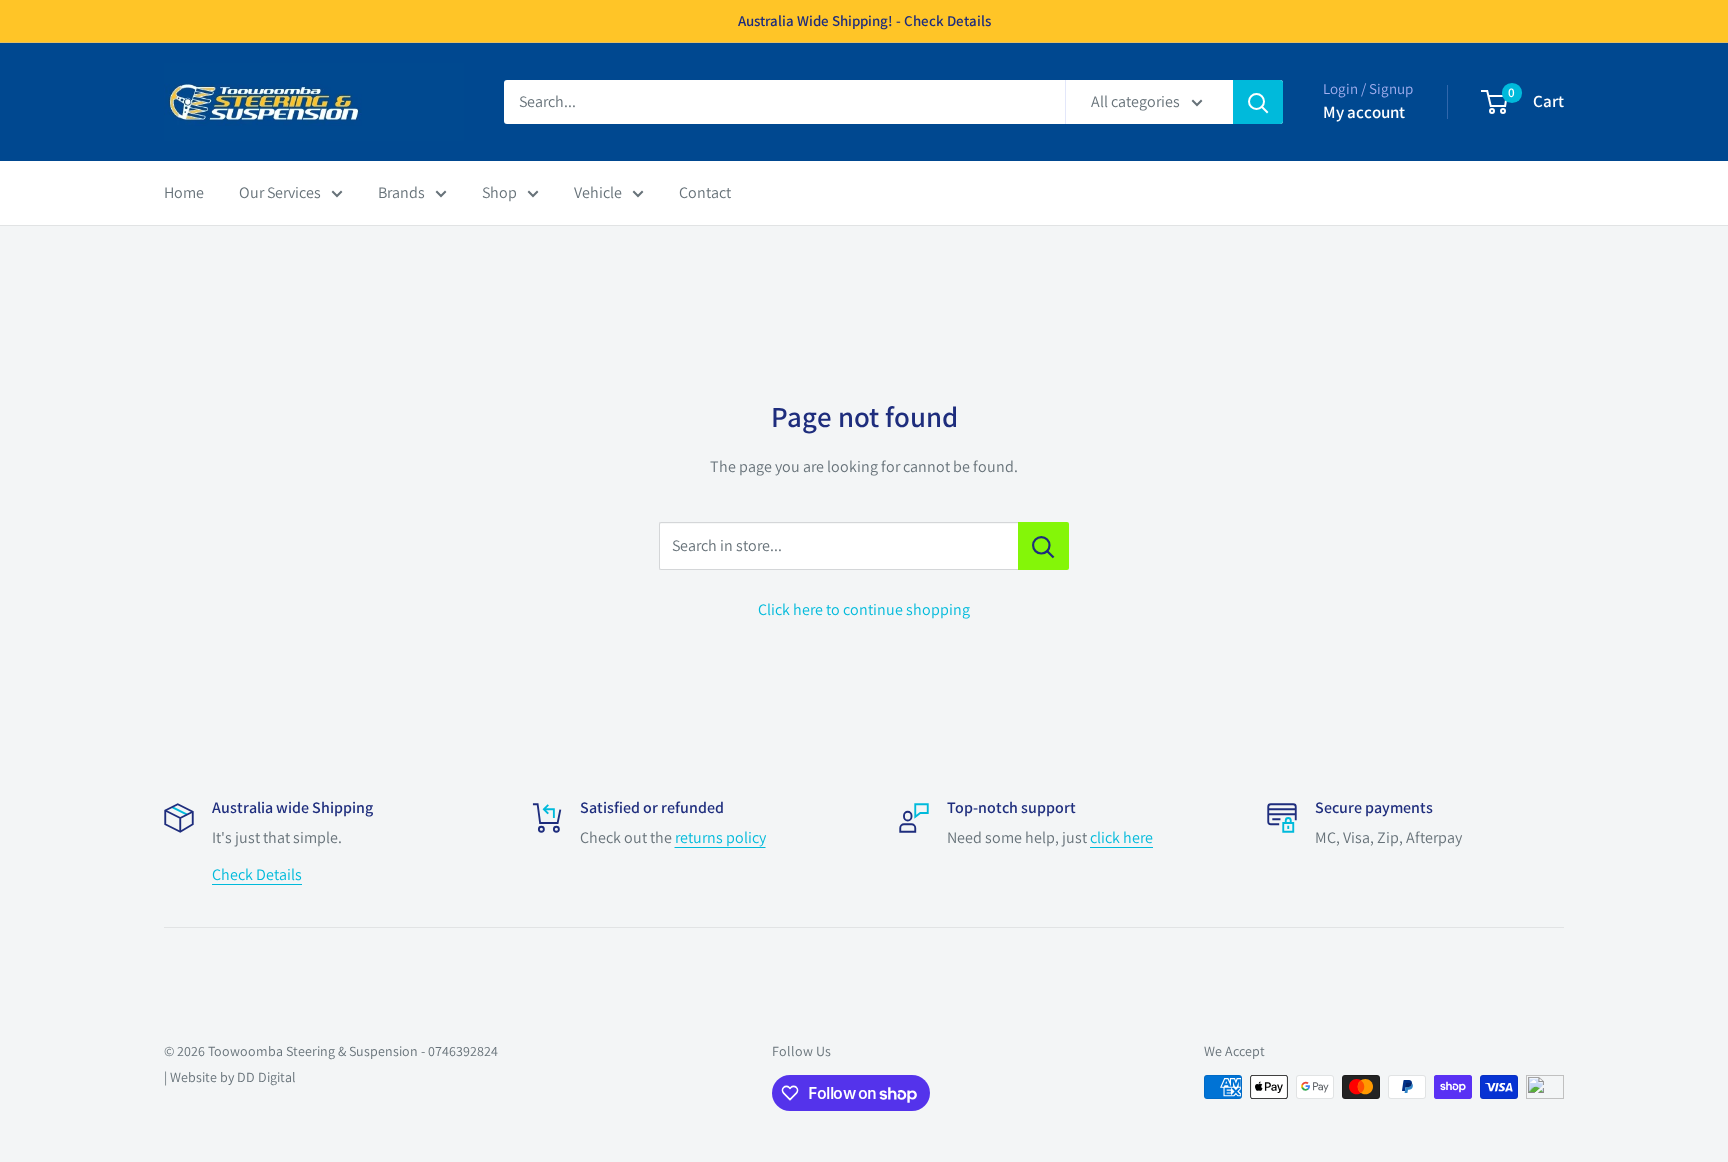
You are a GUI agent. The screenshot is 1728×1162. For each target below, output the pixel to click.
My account (1364, 112)
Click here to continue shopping (864, 609)
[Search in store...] (1043, 546)
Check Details (257, 874)
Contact (705, 192)
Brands (401, 192)
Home (184, 192)
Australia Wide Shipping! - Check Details (864, 20)
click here (1121, 837)
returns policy (720, 837)
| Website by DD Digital (230, 1077)
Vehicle (598, 192)
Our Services (280, 192)
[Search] (1258, 102)
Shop (499, 192)
